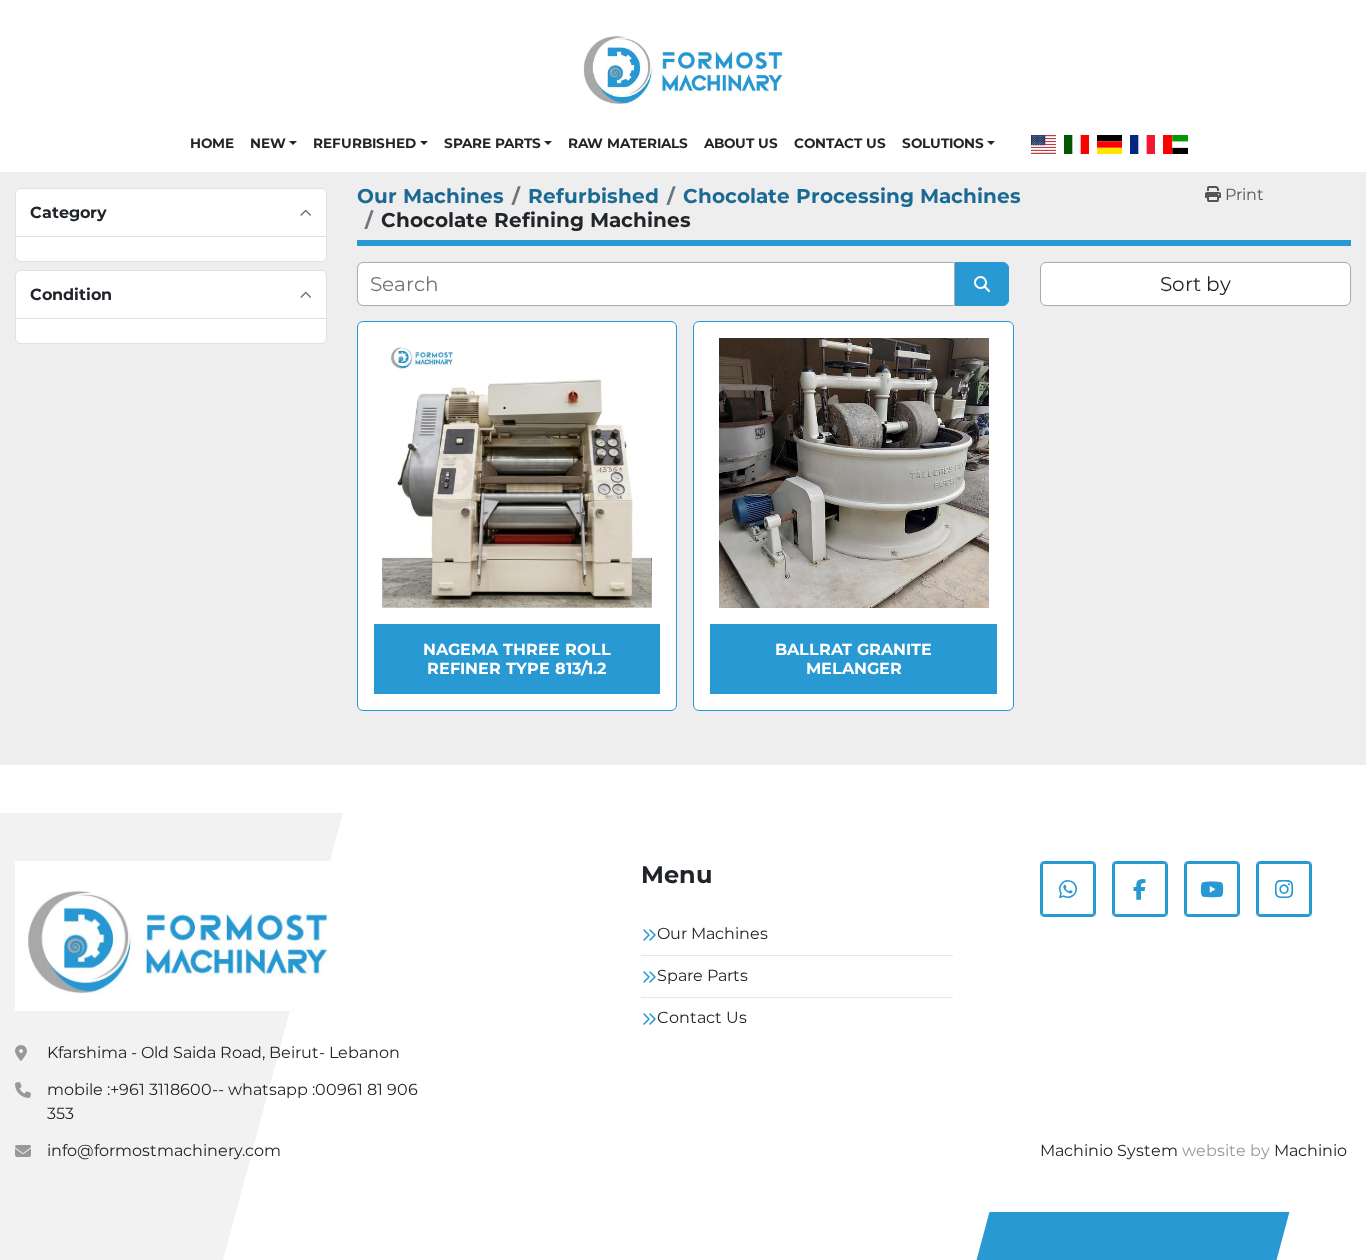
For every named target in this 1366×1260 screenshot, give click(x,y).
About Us (741, 143)
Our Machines (712, 933)
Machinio (1310, 1150)
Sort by (1195, 284)
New (268, 143)
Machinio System (1109, 1150)
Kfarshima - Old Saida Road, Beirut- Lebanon (223, 1052)
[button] (273, 143)
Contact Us (840, 143)
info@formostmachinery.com (164, 1150)
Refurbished (364, 143)
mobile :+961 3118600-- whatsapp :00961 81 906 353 (232, 1101)
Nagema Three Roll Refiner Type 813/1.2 (517, 659)
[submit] (982, 284)
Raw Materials (628, 143)
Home (212, 143)
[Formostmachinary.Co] (177, 936)
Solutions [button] (943, 143)
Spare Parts (492, 143)
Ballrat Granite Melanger (853, 659)
